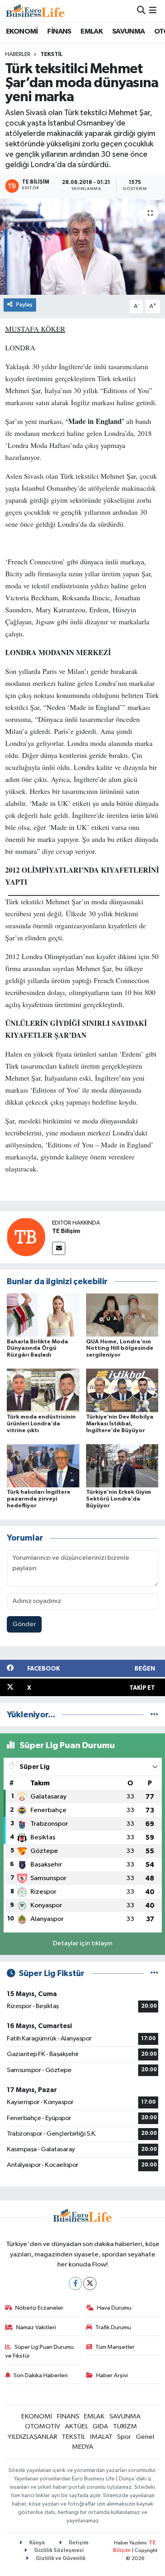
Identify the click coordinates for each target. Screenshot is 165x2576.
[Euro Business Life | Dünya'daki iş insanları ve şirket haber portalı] (35, 11)
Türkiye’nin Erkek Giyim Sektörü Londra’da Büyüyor (119, 1499)
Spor (124, 2437)
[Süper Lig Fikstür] (154, 1973)
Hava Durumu (114, 2308)
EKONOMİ (22, 32)
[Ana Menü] (153, 11)
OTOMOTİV (42, 2427)
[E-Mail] (59, 1248)
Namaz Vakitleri (36, 2327)
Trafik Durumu (113, 2327)
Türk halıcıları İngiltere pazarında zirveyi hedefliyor (39, 1499)
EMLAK (92, 32)
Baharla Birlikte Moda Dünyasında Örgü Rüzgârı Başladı (37, 1349)
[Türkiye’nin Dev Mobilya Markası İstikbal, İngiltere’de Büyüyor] (122, 1390)
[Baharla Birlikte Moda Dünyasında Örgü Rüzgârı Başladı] (43, 1315)
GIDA (100, 2427)
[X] (90, 2283)
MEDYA (83, 2447)
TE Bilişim (66, 1231)
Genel (145, 2437)
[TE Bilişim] (26, 1237)
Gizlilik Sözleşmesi (58, 2551)
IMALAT (101, 2437)
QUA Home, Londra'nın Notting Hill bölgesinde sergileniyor (120, 1349)
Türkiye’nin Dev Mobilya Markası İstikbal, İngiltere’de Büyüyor (120, 1424)
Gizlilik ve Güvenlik (60, 2559)
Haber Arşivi (112, 2375)
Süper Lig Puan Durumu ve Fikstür (40, 2351)
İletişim (78, 2543)
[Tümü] (154, 1715)
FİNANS (59, 32)
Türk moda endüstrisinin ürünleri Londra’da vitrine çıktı (41, 1424)
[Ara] (141, 11)
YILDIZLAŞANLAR (32, 2437)
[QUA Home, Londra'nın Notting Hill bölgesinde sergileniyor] (122, 1315)
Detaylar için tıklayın (83, 1943)
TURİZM (125, 2427)
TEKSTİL (51, 54)
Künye (36, 2543)
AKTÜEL (76, 2427)
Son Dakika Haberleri (41, 2375)
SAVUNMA (129, 32)
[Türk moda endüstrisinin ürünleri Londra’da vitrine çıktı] (43, 1390)
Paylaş (24, 305)
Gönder (24, 1624)
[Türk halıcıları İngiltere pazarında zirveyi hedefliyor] (43, 1466)
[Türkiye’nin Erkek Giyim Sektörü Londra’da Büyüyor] (122, 1466)
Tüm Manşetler (115, 2347)
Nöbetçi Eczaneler (39, 2308)
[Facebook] (75, 2283)
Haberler (18, 54)
